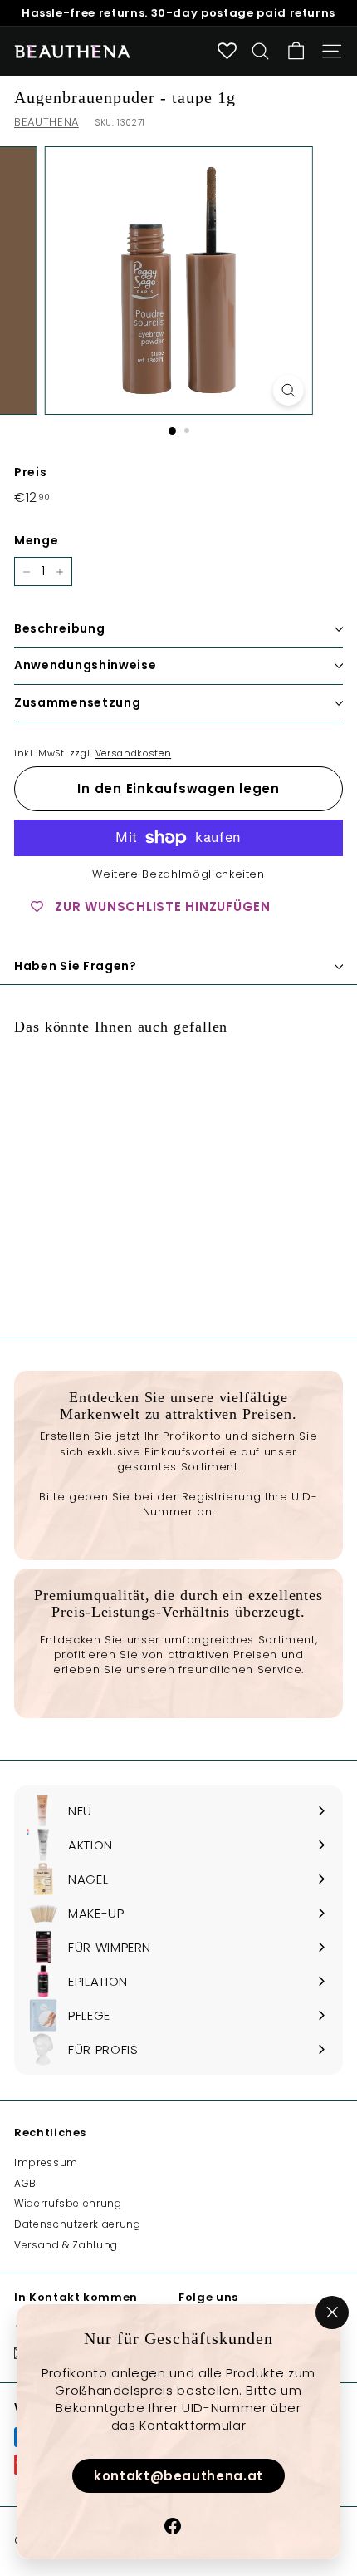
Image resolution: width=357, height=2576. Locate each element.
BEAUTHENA (46, 122)
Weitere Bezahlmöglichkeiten (178, 874)
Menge (36, 541)
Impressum (46, 2162)
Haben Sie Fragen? (76, 966)
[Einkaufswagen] (296, 51)
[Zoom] (288, 390)
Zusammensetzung (78, 702)
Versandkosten (133, 753)
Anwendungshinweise (86, 665)
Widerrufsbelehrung (68, 2203)
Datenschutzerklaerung (78, 2224)
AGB (25, 2183)
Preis (30, 473)
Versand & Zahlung (66, 2245)
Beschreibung (59, 628)
